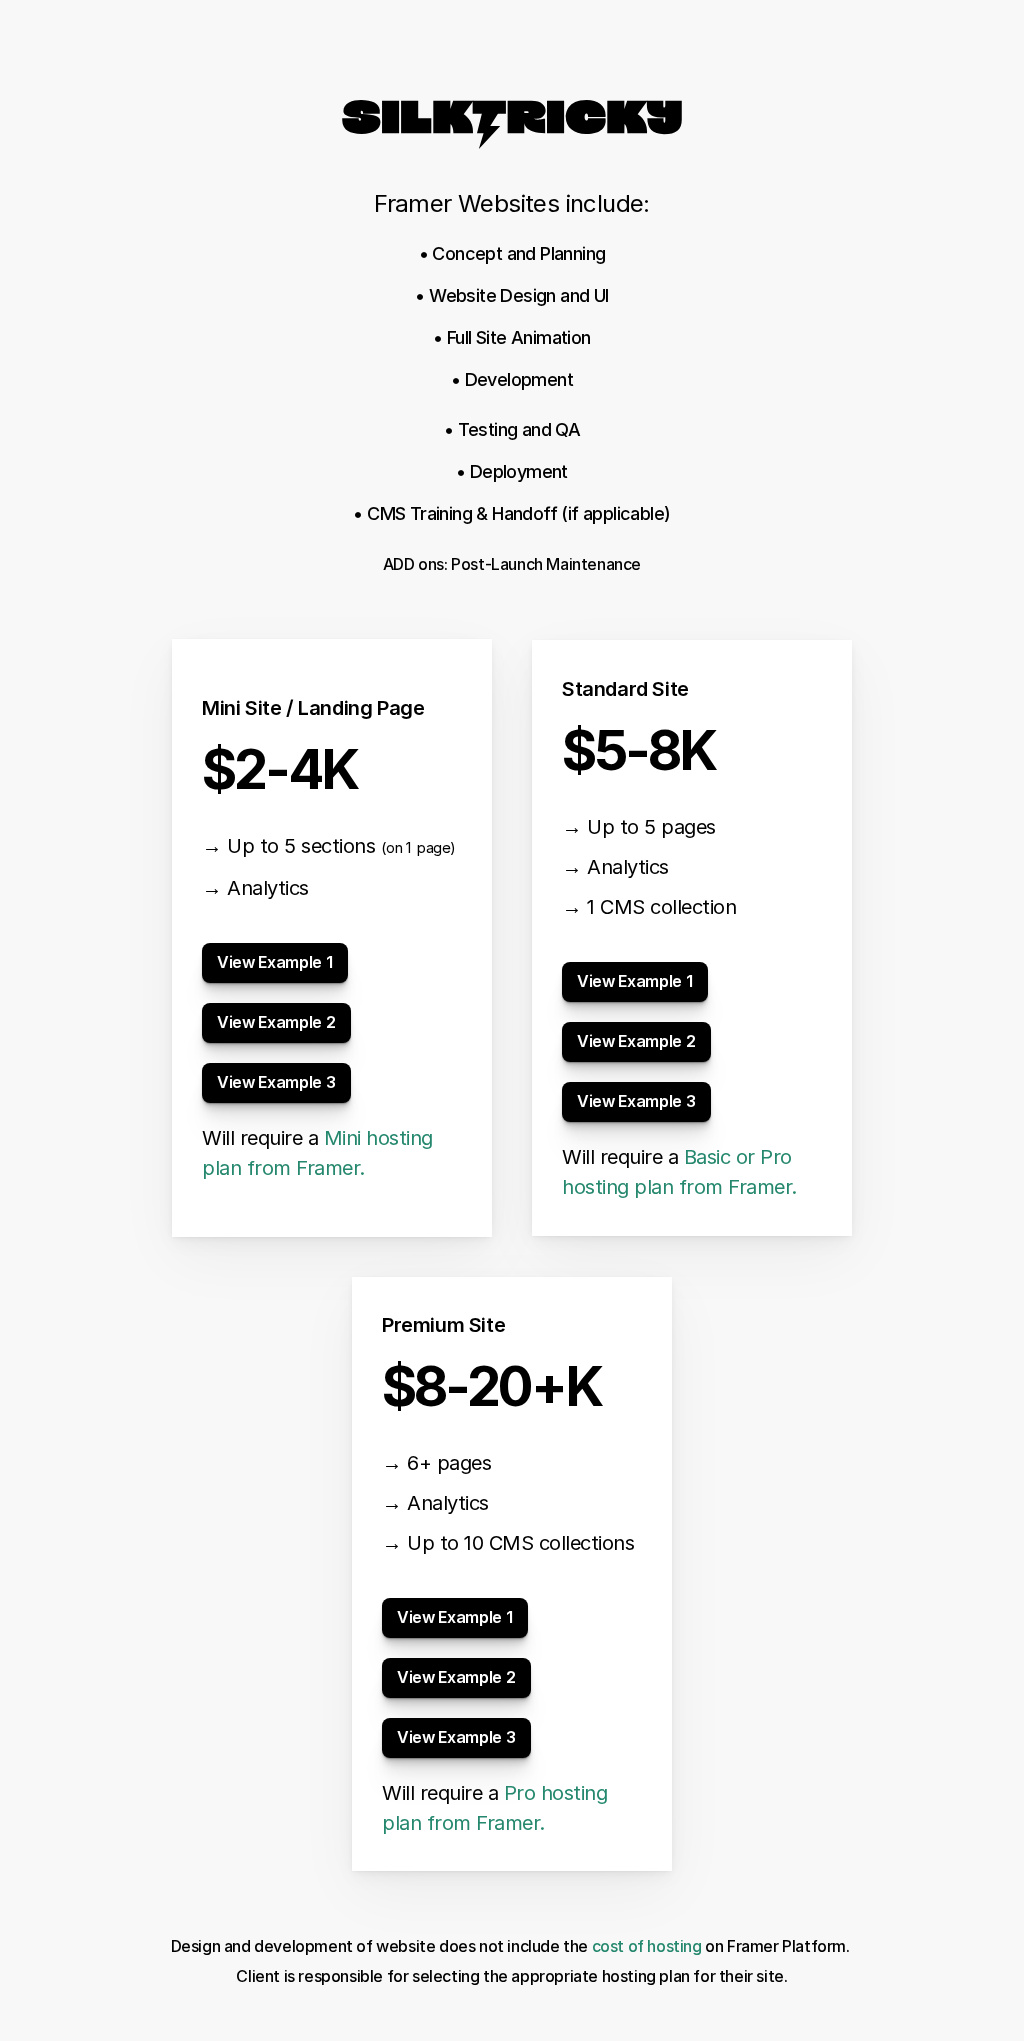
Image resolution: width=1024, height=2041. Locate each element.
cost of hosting (649, 1946)
